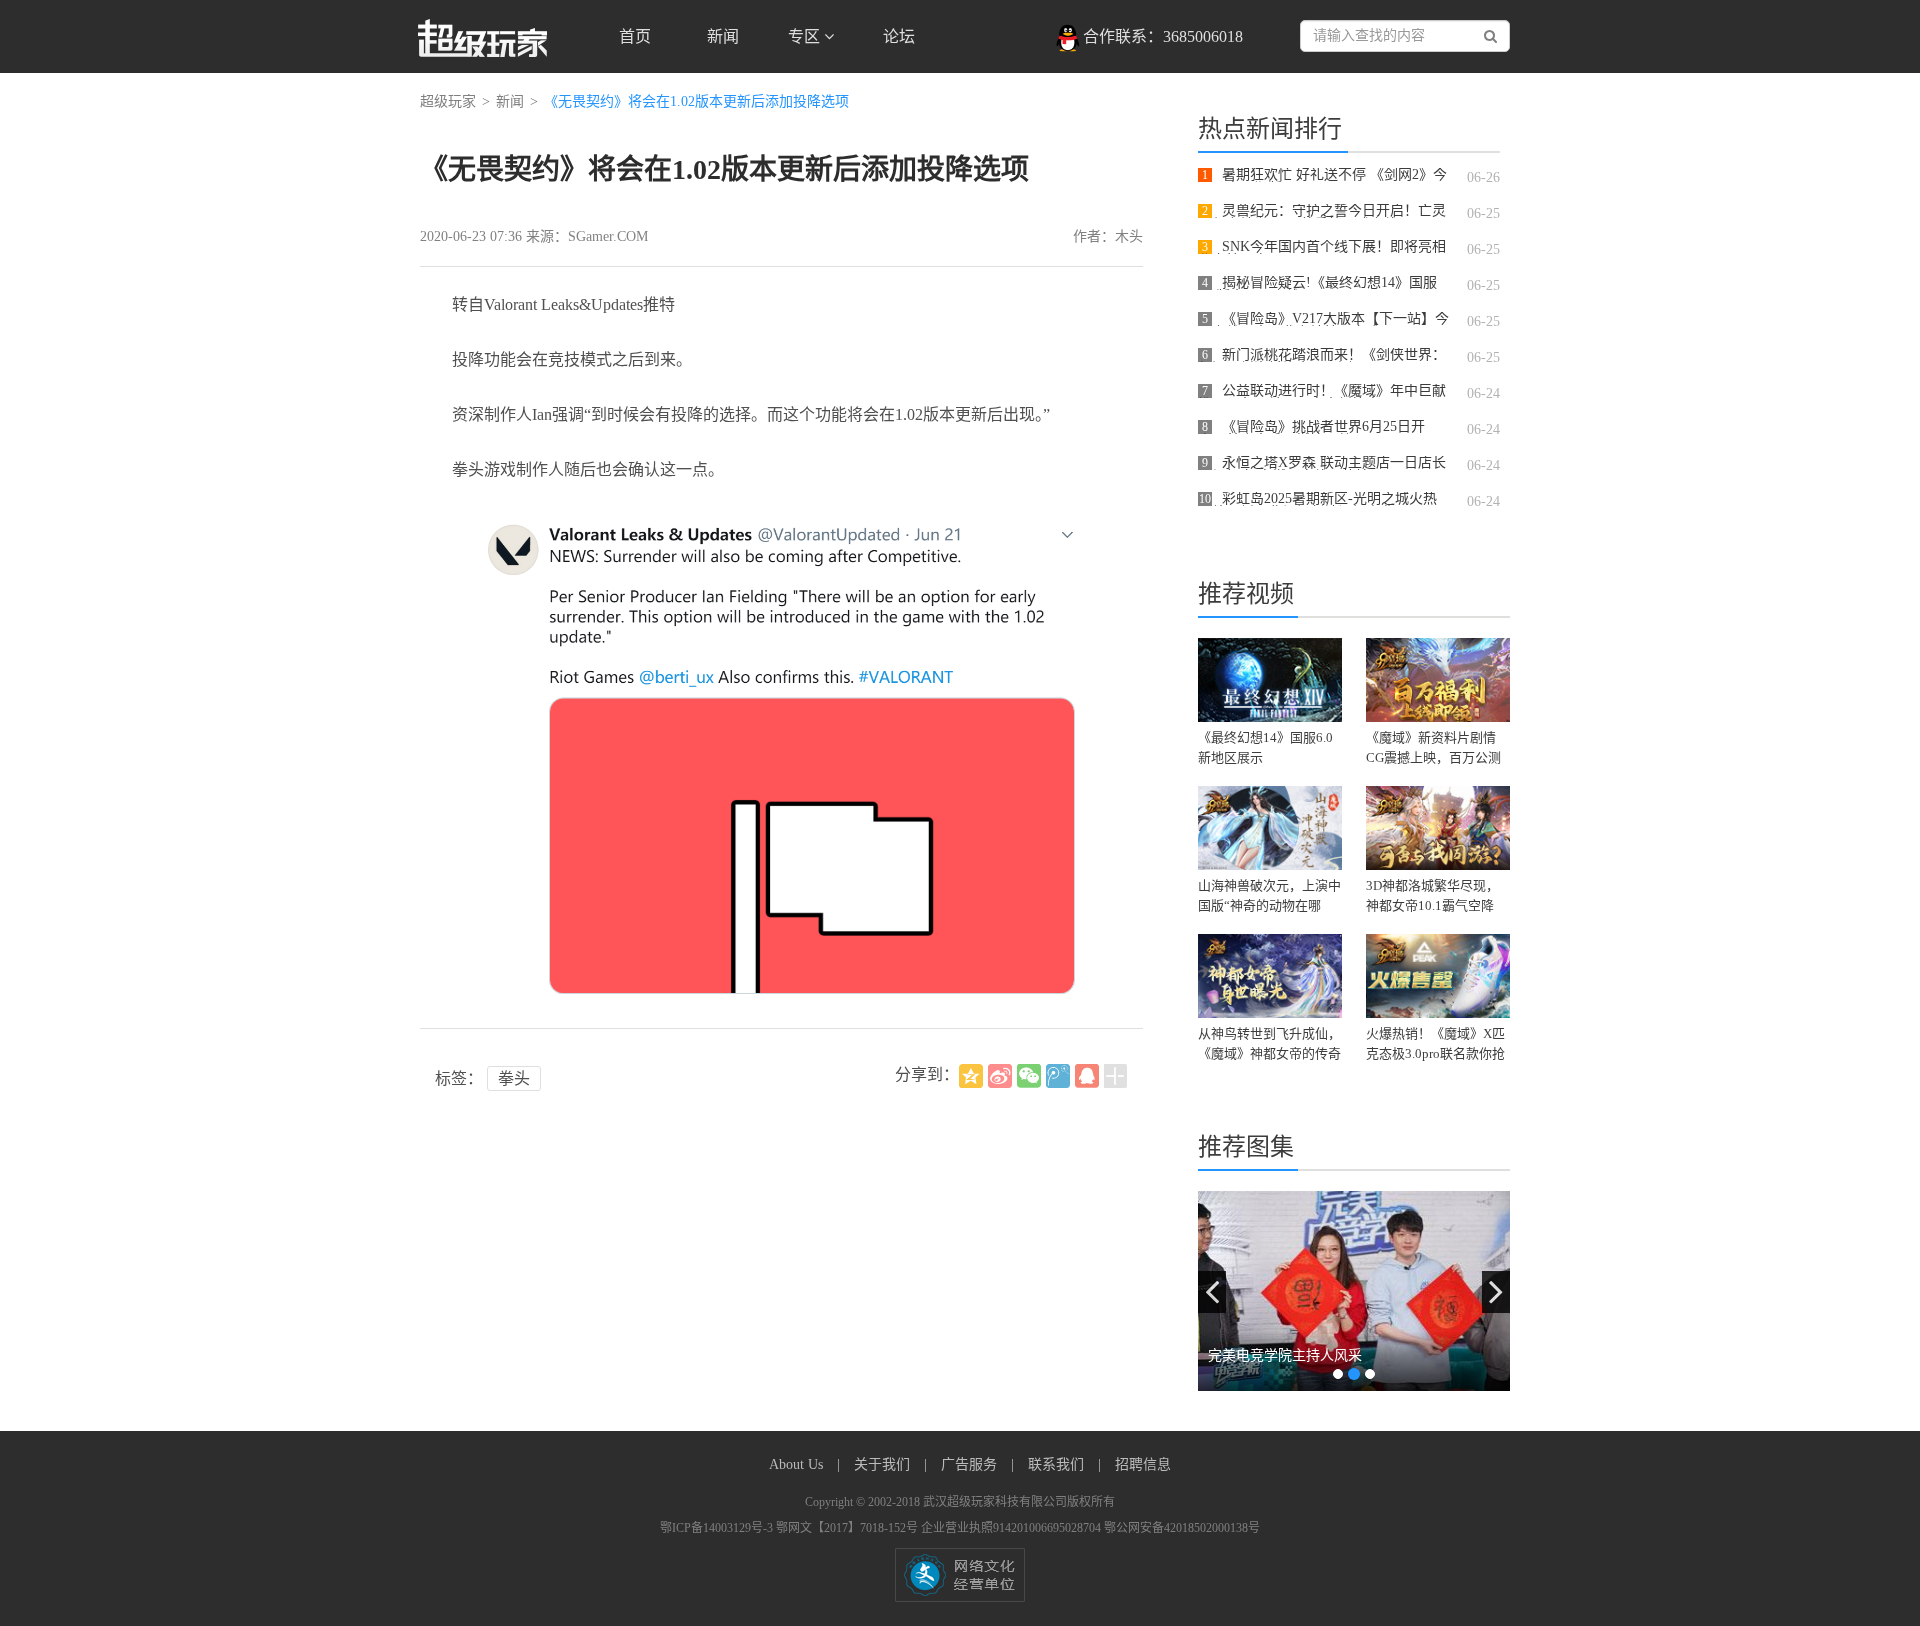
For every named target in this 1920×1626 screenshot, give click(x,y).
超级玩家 (448, 101)
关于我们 (884, 1464)
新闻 (723, 36)
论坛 (899, 36)
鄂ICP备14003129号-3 (718, 1528)
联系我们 (1058, 1464)
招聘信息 (1143, 1464)
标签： (459, 1078)
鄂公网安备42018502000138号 (1182, 1528)
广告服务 (971, 1464)
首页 (635, 36)
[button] (1212, 1292)
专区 (806, 36)
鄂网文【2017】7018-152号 (848, 1528)
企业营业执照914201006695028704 (1012, 1528)
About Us (798, 1464)
